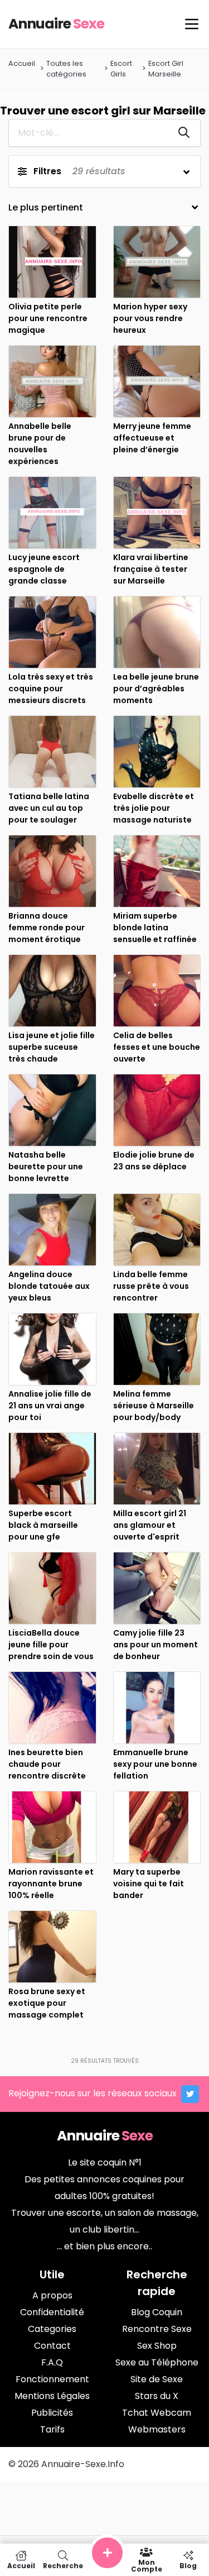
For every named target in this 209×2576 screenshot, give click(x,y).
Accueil (22, 63)
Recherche (63, 2565)
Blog (188, 2565)
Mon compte (147, 2565)
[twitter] (190, 2094)
